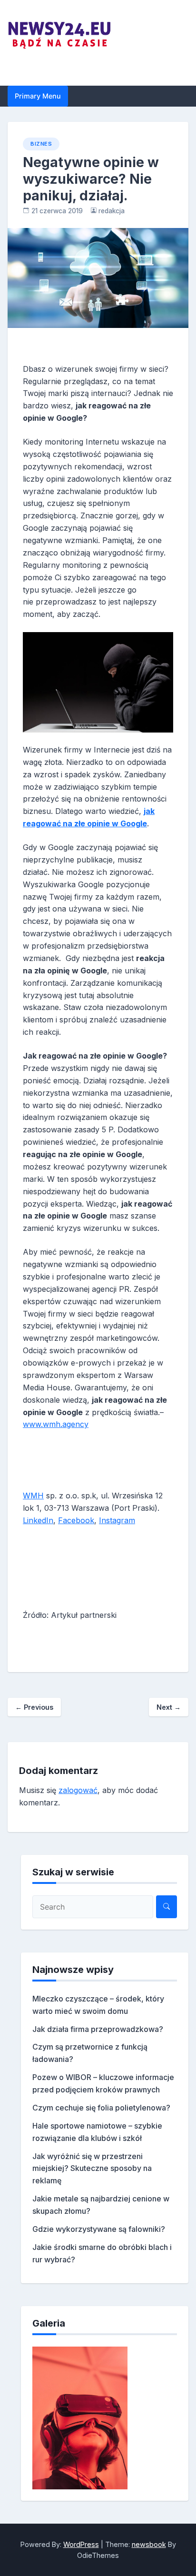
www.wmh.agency (56, 1424)
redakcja (112, 211)
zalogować (78, 1790)
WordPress (81, 2544)
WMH (33, 1496)
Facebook (76, 1520)
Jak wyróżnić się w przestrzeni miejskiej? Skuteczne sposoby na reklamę (92, 2169)
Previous (34, 1707)
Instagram (117, 1520)
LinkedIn (38, 1520)
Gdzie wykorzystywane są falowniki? (99, 2229)
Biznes (41, 144)
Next (169, 1707)
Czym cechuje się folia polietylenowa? (101, 2108)
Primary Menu (38, 96)
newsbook (149, 2544)
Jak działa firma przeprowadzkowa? (98, 2029)
